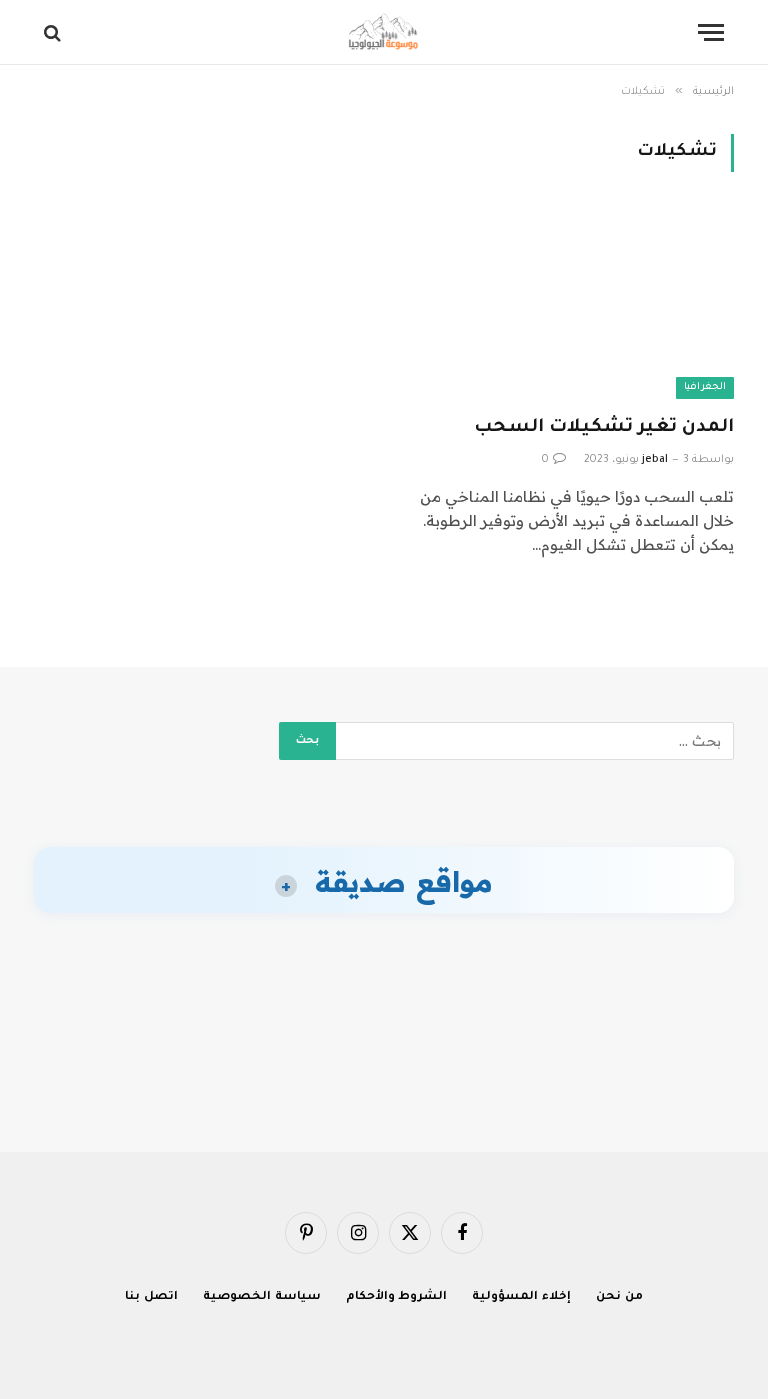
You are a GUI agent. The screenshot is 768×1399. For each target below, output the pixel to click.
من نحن (619, 1297)
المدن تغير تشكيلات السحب (604, 428)
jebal (655, 460)
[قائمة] (711, 32)
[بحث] (54, 32)
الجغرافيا (705, 387)
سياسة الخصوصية (262, 1297)
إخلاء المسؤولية (521, 1297)
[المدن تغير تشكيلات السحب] (568, 305)
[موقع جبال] (384, 32)
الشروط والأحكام (397, 1297)
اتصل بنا (151, 1297)
